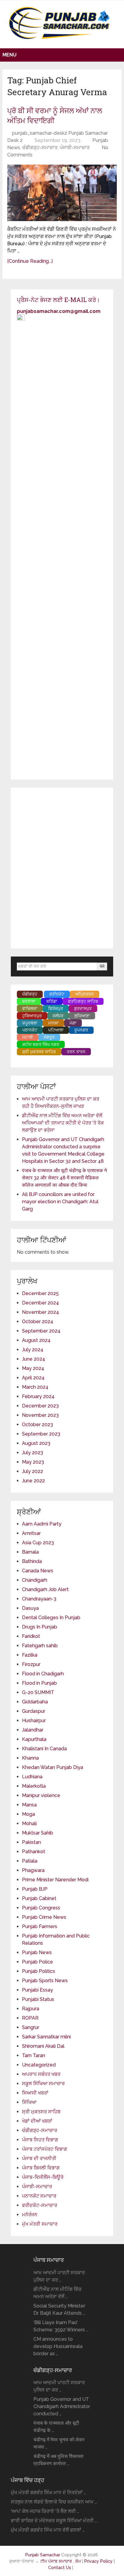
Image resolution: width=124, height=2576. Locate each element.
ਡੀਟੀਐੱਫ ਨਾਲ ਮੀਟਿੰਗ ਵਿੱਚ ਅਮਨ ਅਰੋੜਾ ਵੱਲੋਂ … (57, 2293)
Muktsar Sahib (38, 1833)
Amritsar (31, 1533)
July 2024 (33, 1350)
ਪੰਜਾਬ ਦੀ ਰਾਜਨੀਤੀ (39, 2158)
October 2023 (37, 1425)
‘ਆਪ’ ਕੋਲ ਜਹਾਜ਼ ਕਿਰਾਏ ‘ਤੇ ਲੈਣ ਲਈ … (45, 2511)
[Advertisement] (62, 868)
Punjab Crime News (44, 1917)
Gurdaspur (34, 1711)
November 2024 (40, 1312)
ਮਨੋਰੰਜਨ (30, 2215)
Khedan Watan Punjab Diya (53, 1767)
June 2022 (33, 1481)
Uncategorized (39, 2065)
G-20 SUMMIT (38, 1692)
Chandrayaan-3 (39, 1599)
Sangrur (31, 2027)
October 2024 (38, 1322)
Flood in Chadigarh (43, 1674)
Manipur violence (41, 1795)
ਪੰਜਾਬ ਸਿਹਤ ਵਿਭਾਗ (40, 2140)
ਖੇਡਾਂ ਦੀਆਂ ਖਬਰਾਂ (37, 2121)
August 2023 (36, 1443)
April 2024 (33, 1378)
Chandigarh (35, 1580)
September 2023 (41, 1434)
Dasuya (30, 1608)
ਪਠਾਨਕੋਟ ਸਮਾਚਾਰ (39, 2196)
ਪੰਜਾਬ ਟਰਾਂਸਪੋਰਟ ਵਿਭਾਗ (45, 2149)
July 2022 (33, 1471)
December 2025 (40, 1293)
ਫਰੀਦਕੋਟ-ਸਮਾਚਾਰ (40, 2205)
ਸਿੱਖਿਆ (29, 2102)
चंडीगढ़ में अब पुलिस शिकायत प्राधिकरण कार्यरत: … (58, 2460)
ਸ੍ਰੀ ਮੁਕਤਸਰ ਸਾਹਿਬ (41, 2112)
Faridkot (31, 1636)
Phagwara (33, 1870)
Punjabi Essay (37, 1990)
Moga (28, 1814)
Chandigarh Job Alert (45, 1589)
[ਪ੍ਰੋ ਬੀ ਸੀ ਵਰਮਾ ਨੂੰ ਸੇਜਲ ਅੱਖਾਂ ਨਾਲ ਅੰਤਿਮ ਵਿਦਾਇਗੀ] (62, 193)
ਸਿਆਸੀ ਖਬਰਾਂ (35, 2093)
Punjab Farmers (40, 1926)
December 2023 (40, 1406)
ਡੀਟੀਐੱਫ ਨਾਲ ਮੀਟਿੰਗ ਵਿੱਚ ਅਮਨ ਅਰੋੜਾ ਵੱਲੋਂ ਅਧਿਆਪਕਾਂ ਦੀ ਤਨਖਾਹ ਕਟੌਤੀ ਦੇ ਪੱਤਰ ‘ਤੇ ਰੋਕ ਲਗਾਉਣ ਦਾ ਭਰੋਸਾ (63, 1123)
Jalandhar (33, 1730)
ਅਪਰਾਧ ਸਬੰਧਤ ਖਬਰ (41, 2074)
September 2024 (41, 1331)
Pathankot (34, 1852)
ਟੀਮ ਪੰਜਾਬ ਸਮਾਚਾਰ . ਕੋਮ (61, 2561)
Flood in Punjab (39, 1683)
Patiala (30, 1861)
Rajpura (31, 2009)
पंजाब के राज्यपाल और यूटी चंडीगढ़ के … (56, 2427)
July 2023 (33, 1453)
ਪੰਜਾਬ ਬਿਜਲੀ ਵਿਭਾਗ (41, 2168)
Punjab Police (37, 1962)
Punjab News (37, 1952)
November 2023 (40, 1415)
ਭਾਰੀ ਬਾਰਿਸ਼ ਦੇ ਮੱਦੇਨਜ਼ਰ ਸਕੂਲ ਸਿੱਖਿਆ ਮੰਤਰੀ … (54, 2521)
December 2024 (40, 1303)
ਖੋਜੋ (102, 966)
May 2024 (33, 1368)
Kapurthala (34, 1739)
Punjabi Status (38, 1999)
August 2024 (36, 1340)
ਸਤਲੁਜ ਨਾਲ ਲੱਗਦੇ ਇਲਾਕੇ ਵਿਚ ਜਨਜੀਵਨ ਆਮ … (54, 2502)
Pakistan (31, 1842)
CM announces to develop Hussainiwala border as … (58, 2346)
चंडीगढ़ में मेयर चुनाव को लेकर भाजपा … (59, 2443)
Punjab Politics (39, 1971)
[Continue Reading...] (30, 261)
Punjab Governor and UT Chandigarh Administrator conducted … (62, 2406)
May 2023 (33, 1462)
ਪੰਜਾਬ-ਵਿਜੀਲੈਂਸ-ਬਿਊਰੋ (43, 2177)
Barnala (30, 1552)
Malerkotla (34, 1786)
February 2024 (38, 1396)
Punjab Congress (41, 1908)
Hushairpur (34, 1721)
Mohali (29, 1823)
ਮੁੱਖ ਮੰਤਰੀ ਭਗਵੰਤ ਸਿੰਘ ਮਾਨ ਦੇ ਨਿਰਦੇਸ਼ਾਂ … (48, 2492)
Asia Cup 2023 (38, 1543)
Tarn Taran (34, 2055)
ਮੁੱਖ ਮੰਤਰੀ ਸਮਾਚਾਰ (40, 2224)
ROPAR (30, 2018)
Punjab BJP (35, 1889)
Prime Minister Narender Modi (55, 1880)
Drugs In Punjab (40, 1627)
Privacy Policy (99, 2561)
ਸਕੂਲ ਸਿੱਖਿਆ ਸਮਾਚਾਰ (43, 2084)
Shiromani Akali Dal (43, 2046)
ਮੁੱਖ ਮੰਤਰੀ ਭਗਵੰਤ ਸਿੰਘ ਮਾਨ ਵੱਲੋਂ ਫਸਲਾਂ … (48, 2530)
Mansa (29, 1805)
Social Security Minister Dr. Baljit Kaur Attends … (59, 2309)
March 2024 (35, 1387)
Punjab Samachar (43, 2555)
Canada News (38, 1571)
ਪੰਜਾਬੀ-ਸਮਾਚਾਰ (75, 148)
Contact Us (60, 2568)
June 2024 (34, 1359)
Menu (9, 55)
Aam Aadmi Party (42, 1524)
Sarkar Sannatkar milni (46, 2037)
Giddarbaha (35, 1702)
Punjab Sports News (45, 1981)
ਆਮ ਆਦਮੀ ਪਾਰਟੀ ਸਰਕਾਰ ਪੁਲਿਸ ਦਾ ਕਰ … (59, 2276)
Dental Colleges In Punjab (51, 1618)
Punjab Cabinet (39, 1898)
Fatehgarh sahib (40, 1646)
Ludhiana (32, 1777)
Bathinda (32, 1561)
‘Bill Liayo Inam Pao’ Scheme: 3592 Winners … (61, 2326)
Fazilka (30, 1655)
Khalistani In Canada (44, 1749)
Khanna (30, 1758)
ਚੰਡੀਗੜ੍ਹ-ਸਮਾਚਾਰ (40, 148)
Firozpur (31, 1664)
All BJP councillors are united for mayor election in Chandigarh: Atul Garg (60, 1202)
